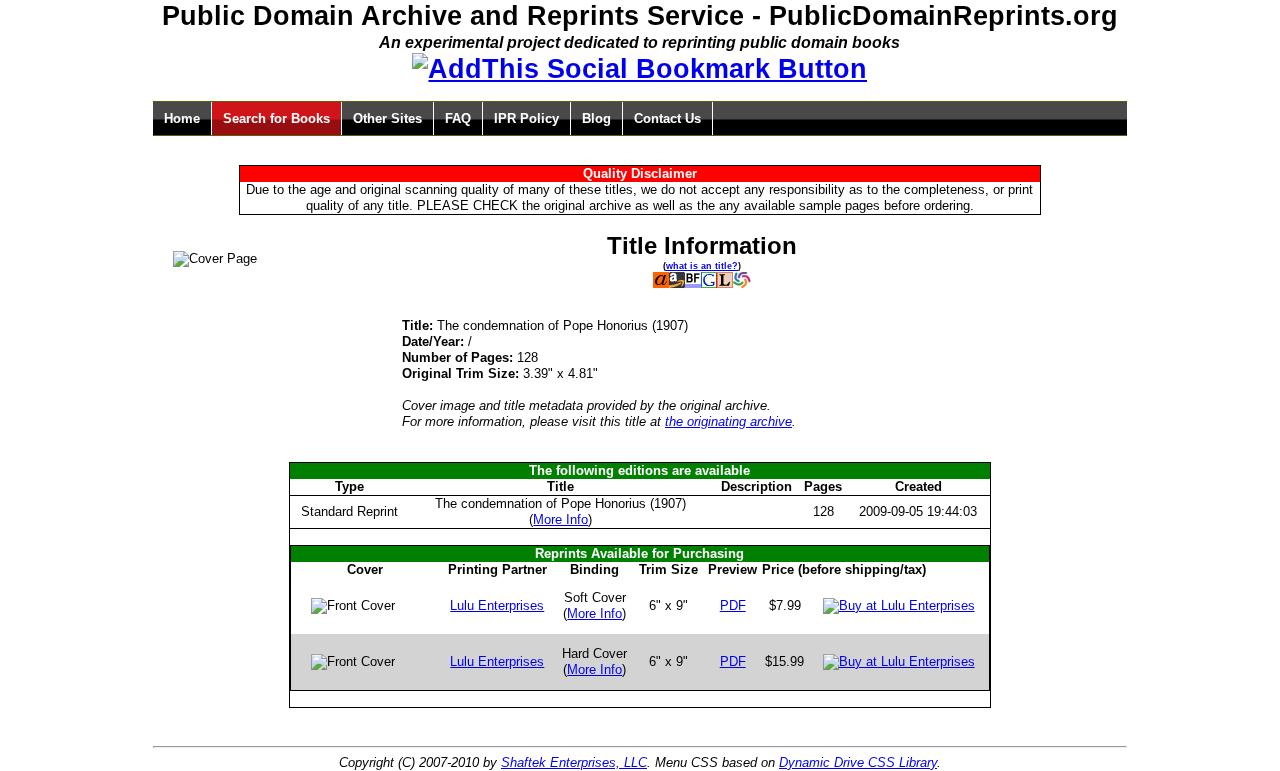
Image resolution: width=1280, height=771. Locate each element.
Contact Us (667, 118)
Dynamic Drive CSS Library (858, 762)
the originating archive (728, 421)
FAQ (458, 118)
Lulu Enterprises (497, 605)
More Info (560, 519)
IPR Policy (526, 118)
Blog (596, 118)
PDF (733, 605)
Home (182, 118)
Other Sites (387, 118)
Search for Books (276, 118)
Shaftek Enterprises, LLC (574, 762)
